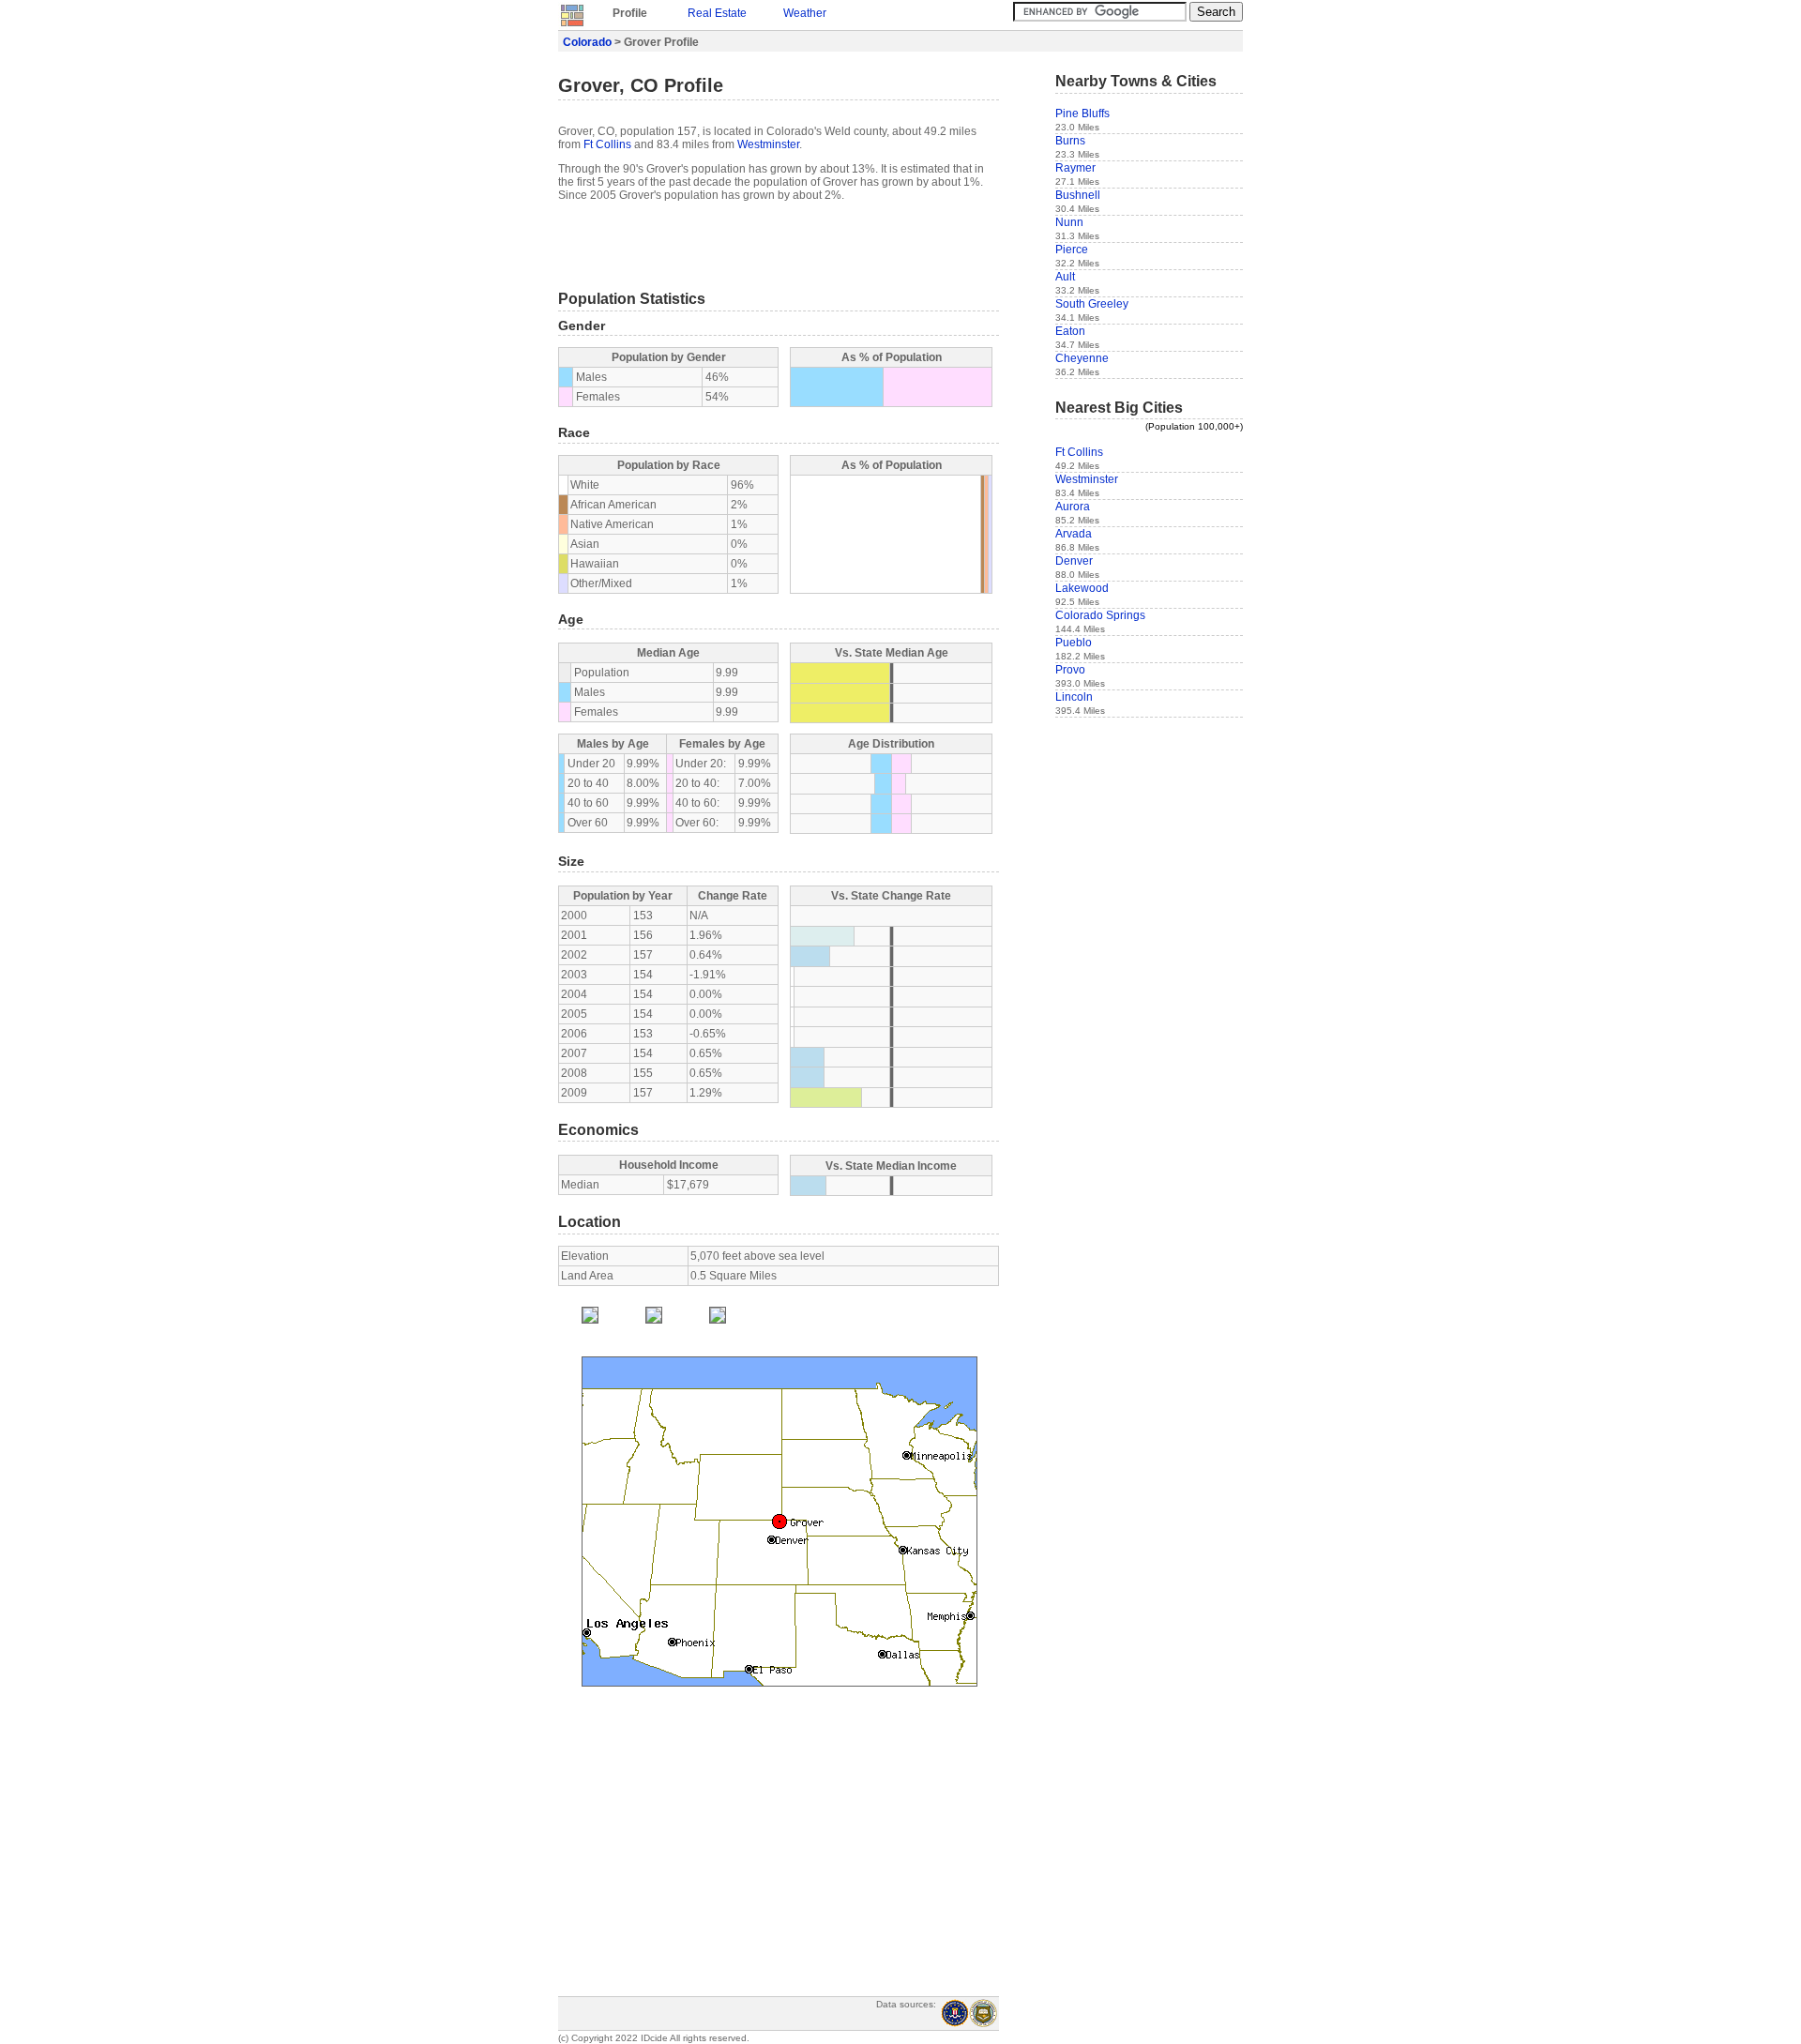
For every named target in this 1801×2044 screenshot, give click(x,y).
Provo (1070, 670)
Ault (1065, 277)
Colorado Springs (1100, 615)
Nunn (1069, 222)
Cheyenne (1082, 358)
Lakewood (1082, 588)
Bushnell (1078, 195)
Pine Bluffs (1082, 114)
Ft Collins (607, 144)
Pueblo (1074, 643)
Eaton (1070, 331)
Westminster (768, 144)
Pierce (1072, 250)
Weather (805, 13)
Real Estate (717, 13)
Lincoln (1074, 697)
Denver (1074, 561)
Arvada (1074, 534)
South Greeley (1092, 304)
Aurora (1073, 507)
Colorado (587, 42)
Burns (1070, 141)
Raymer (1075, 168)
